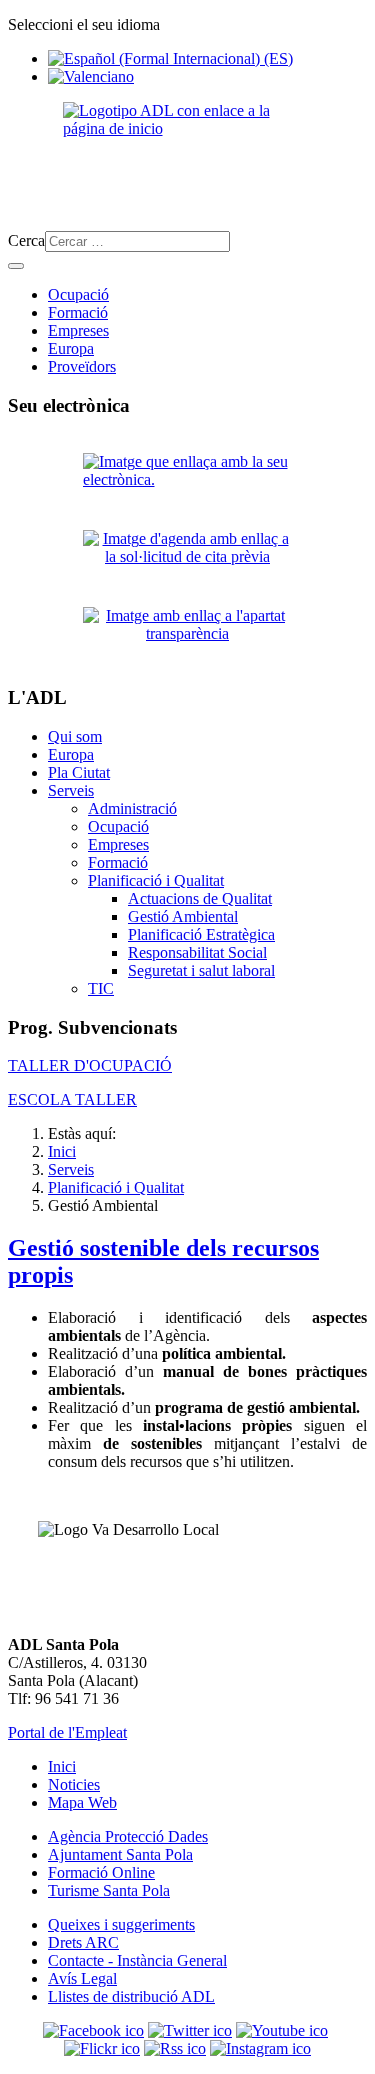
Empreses (78, 330)
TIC (101, 988)
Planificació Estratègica (201, 934)
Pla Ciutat (79, 772)
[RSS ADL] (175, 2048)
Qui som (75, 736)
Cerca (26, 240)
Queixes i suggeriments (121, 1924)
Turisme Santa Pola (109, 1890)
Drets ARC (83, 1942)
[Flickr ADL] (102, 2048)
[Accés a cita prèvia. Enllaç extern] (187, 560)
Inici (62, 1766)
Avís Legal (82, 1978)
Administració (132, 808)
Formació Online (101, 1872)
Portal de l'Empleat (67, 1732)
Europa (71, 348)
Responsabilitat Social (197, 952)
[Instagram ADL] (260, 2048)
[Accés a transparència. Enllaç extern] (187, 637)
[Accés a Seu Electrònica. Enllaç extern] (187, 483)
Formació (78, 312)
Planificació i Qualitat (156, 880)
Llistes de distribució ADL (131, 1996)
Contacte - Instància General (137, 1960)
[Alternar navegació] (16, 266)
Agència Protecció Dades (128, 1836)
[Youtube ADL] (282, 2030)
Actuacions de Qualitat (200, 898)
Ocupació (78, 294)
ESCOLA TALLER (72, 1099)
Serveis (71, 790)
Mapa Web (82, 1802)
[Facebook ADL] (93, 2030)
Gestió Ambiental (183, 916)
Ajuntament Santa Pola (120, 1854)
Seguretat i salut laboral (201, 970)
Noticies (74, 1784)
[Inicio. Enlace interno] (187, 158)
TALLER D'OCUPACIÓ (90, 1065)
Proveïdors (82, 366)
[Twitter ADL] (190, 2030)
